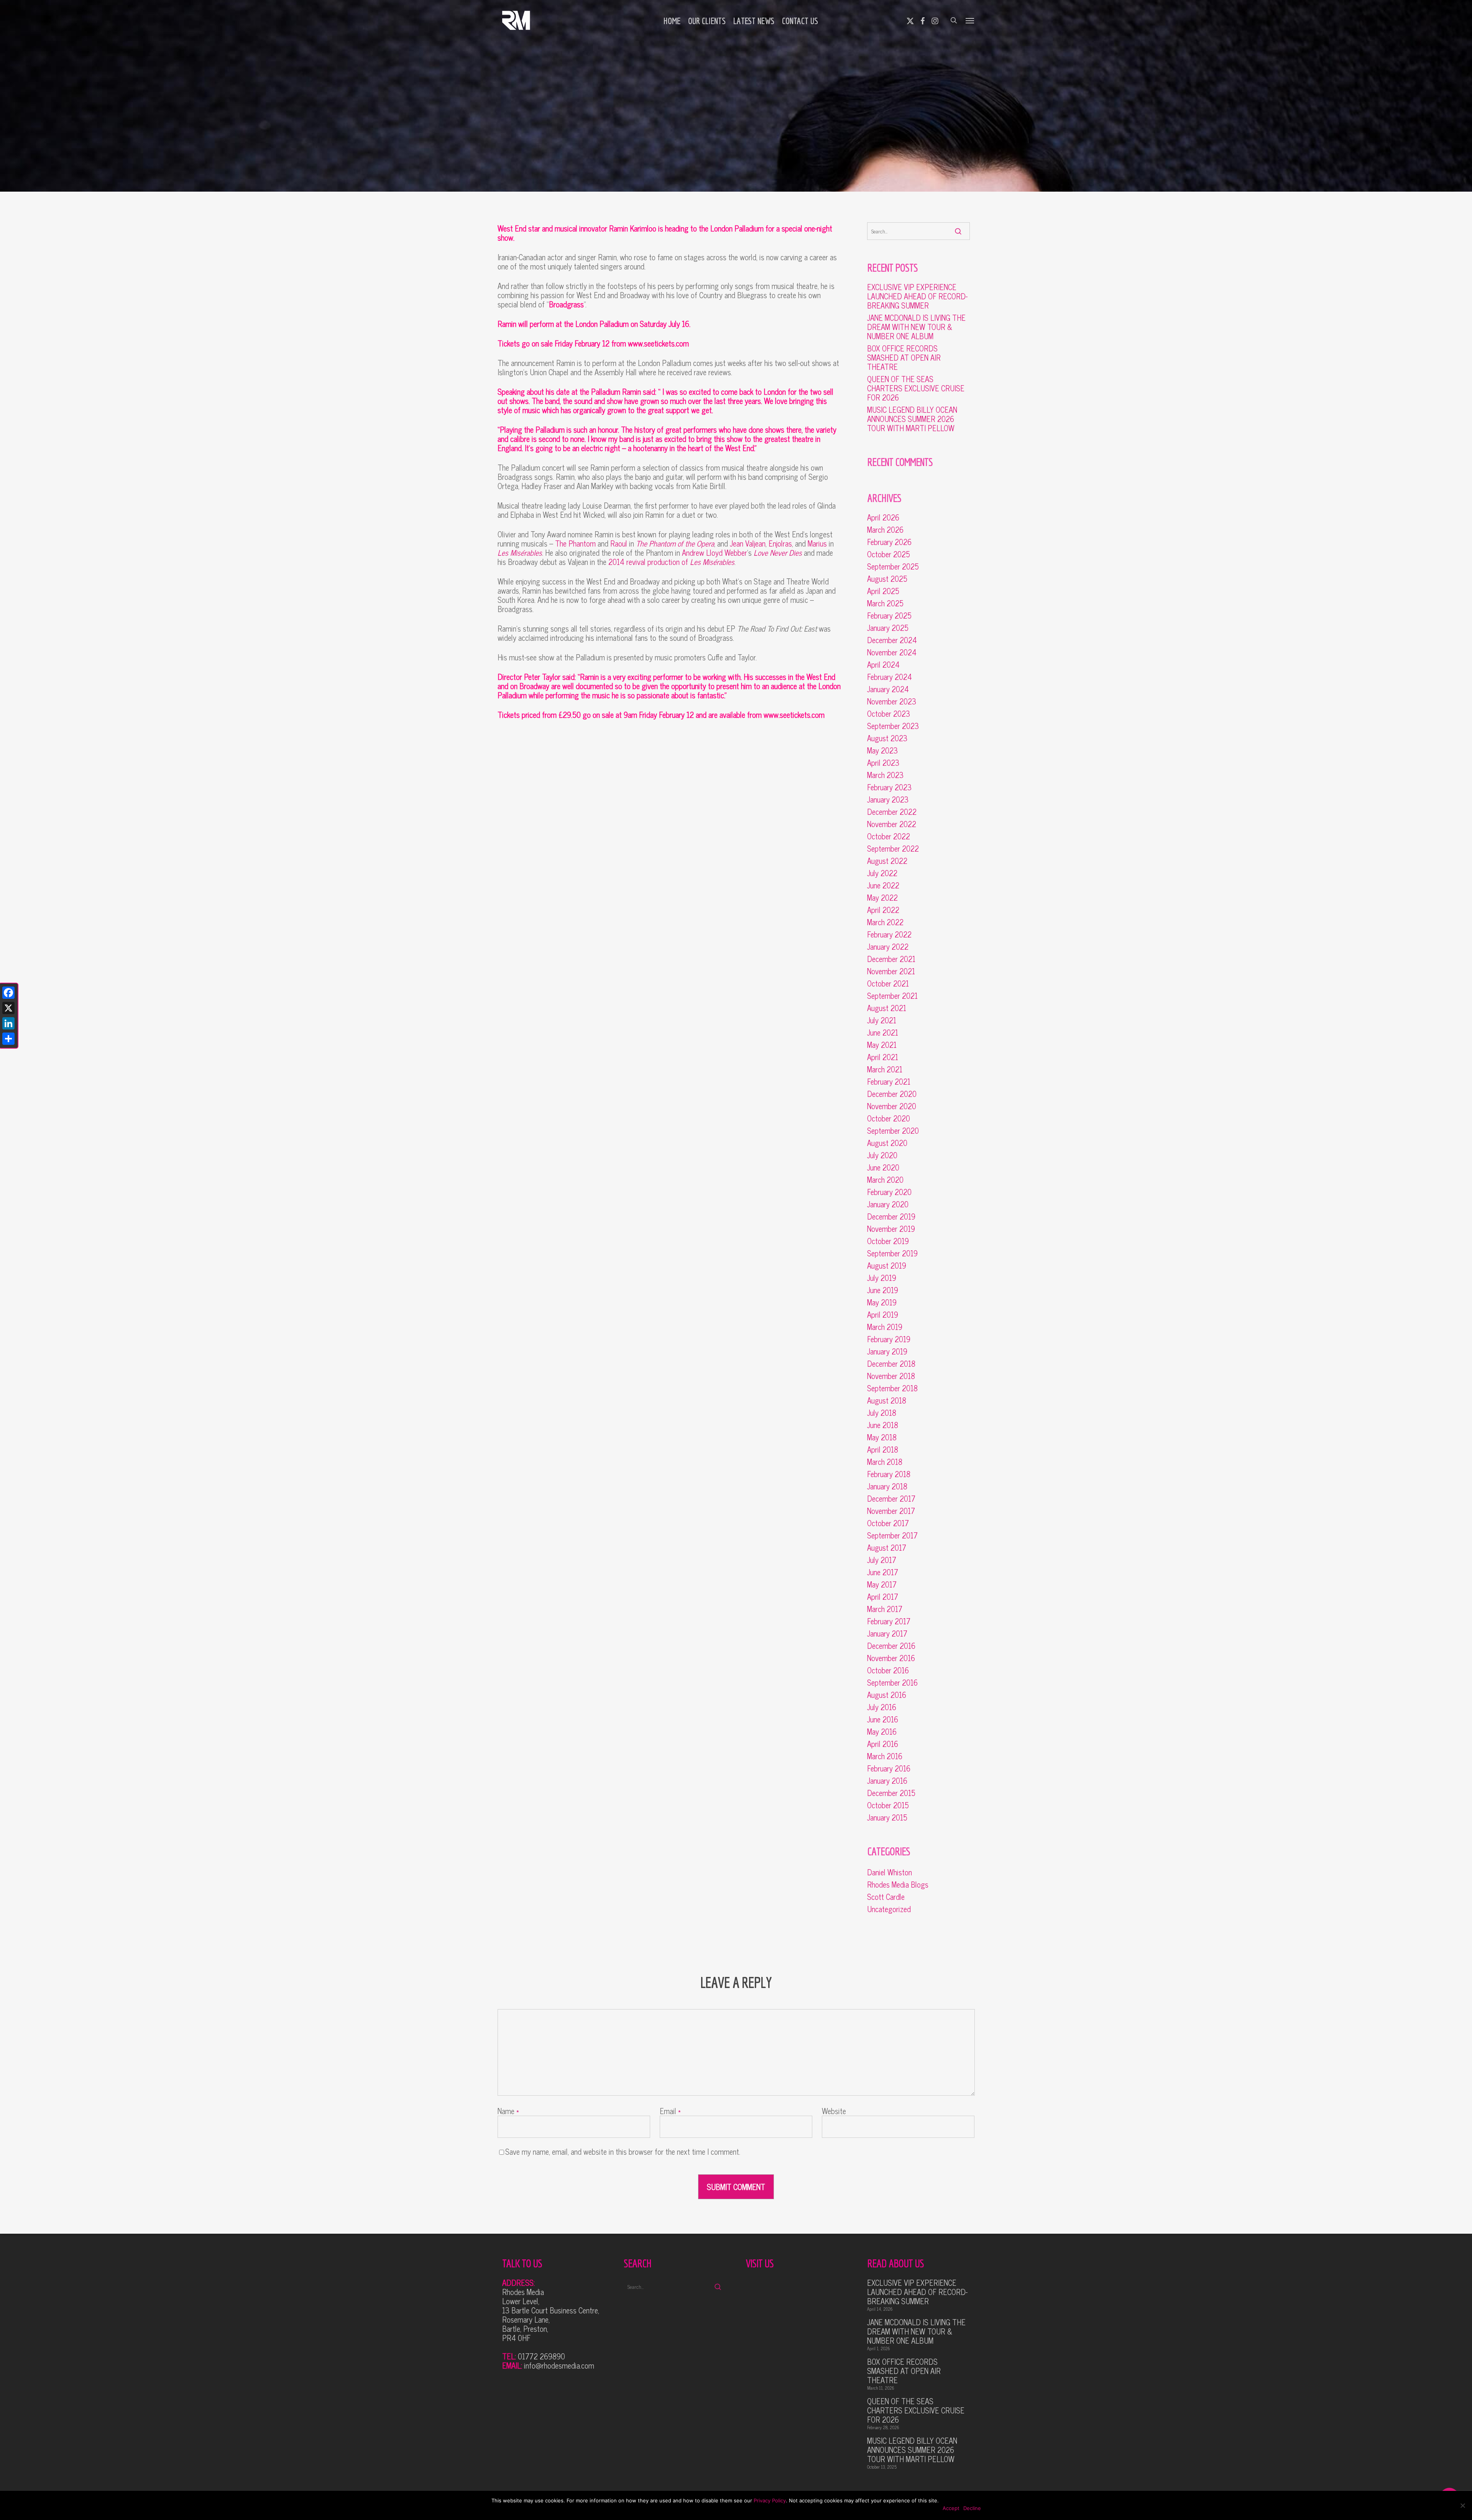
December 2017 (891, 1499)
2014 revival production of (671, 562)
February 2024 (890, 677)
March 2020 (885, 1180)
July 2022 (882, 873)
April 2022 (883, 910)
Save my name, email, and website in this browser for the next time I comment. (623, 2151)
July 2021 (882, 1020)
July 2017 (882, 1560)
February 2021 (889, 1082)
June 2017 (883, 1572)
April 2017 (883, 1597)
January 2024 (888, 689)
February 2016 (889, 1768)
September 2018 (892, 1388)
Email (670, 2111)
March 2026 (885, 530)
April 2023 (883, 763)
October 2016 (888, 1670)
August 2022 (887, 861)
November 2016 (891, 1658)
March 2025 (885, 603)
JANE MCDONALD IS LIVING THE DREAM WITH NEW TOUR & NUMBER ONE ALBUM (916, 327)
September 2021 (892, 996)
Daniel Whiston (890, 1872)
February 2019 (889, 1339)
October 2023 (889, 714)
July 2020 (882, 1155)
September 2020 (893, 1131)
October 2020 (889, 1118)
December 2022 (892, 812)
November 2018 (891, 1376)
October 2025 (889, 554)
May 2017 (882, 1584)
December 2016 (891, 1646)
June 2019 (883, 1290)
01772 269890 (541, 2356)
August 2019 (887, 1266)
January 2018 (887, 1486)
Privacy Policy (770, 2500)
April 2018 (883, 1450)
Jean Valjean (748, 543)
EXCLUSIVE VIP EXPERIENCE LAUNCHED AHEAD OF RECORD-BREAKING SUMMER (917, 296)
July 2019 (882, 1278)
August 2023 (887, 738)
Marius (817, 543)
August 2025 (887, 579)
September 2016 (892, 1683)
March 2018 (885, 1462)
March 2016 (885, 1756)
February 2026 (889, 542)
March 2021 (885, 1069)
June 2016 (883, 1719)
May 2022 (882, 898)
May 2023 (882, 750)
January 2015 (887, 1817)
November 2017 (891, 1511)
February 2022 (889, 934)
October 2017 (888, 1523)
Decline (972, 2508)
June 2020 (883, 1167)
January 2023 (888, 800)
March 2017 (885, 1609)
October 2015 (888, 1805)
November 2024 (892, 652)
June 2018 (883, 1425)
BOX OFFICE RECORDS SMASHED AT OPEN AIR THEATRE (904, 358)
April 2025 (883, 591)
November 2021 (891, 971)
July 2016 (882, 1707)
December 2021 (891, 959)
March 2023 (885, 775)
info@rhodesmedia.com (559, 2365)
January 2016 (887, 1781)
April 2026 (883, 517)
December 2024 (892, 640)
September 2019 (892, 1253)
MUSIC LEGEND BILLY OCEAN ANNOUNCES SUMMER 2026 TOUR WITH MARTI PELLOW (912, 419)
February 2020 (889, 1192)
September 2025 (893, 566)
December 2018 (891, 1364)
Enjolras (780, 543)
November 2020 (892, 1106)
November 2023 (892, 701)
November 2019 (891, 1229)
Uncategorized (889, 1909)
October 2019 (888, 1241)
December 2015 (891, 1793)
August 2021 (887, 1008)
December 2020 (892, 1094)
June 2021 (883, 1033)
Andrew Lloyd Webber (715, 552)
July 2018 (882, 1413)
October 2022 (889, 836)
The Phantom (575, 543)
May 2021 (882, 1045)
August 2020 (887, 1143)
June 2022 (883, 885)
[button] (970, 20)
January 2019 (887, 1351)
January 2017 (887, 1633)
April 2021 (883, 1057)
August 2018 (887, 1400)
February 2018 (889, 1474)
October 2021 (888, 983)
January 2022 (888, 947)
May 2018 (882, 1437)
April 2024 (883, 665)
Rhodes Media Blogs (898, 1885)
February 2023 (889, 787)
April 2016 (883, 1744)
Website (834, 2111)
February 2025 (889, 616)
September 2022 (893, 849)
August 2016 (887, 1695)
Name (508, 2111)
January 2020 (888, 1204)
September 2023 (893, 726)
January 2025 (888, 628)
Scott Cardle (886, 1897)
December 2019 (891, 1216)
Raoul (619, 543)
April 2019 (883, 1315)
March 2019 (885, 1327)
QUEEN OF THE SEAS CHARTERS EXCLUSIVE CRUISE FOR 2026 (916, 388)
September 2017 (892, 1535)
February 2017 (889, 1621)
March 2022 (885, 922)
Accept (951, 2508)
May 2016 (882, 1732)
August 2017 (887, 1548)
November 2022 (892, 824)
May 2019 (882, 1302)
